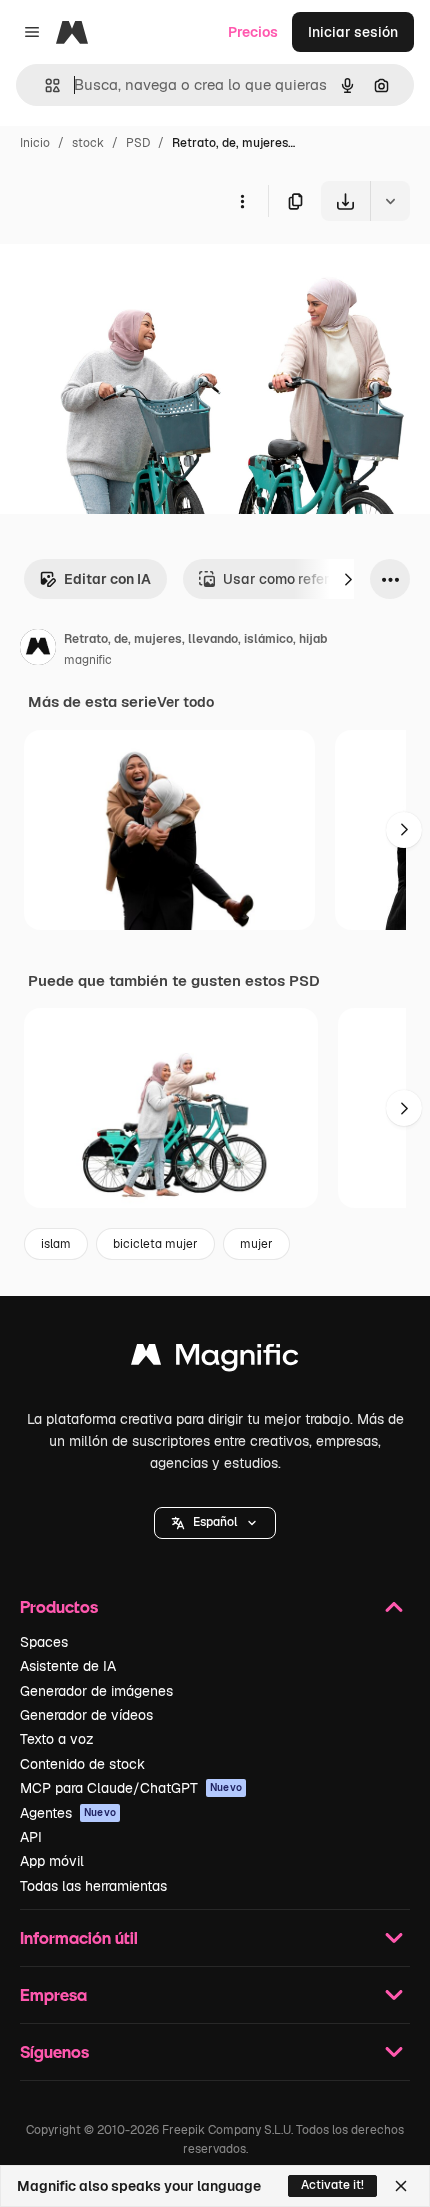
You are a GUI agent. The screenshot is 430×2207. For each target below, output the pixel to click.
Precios (253, 32)
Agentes (68, 1813)
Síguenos (54, 2051)
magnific (88, 660)
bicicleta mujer (155, 1244)
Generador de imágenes (96, 1691)
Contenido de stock (82, 1764)
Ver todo (185, 702)
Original (128, 267)
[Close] (401, 2186)
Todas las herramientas (93, 1886)
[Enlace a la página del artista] (38, 650)
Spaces (44, 1642)
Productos (59, 1606)
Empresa (53, 1994)
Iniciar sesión (353, 32)
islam (56, 1244)
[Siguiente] (348, 579)
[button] (215, 1523)
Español (215, 1522)
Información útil (79, 1937)
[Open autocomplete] (44, 85)
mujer (256, 1244)
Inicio (35, 143)
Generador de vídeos (86, 1715)
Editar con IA (107, 579)
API (31, 1837)
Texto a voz (57, 1739)
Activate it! (332, 2185)
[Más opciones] (242, 201)
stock (88, 143)
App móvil (52, 1861)
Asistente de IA (68, 1666)
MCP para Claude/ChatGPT (131, 1788)
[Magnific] (215, 1359)
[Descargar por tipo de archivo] (390, 201)
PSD (138, 143)
